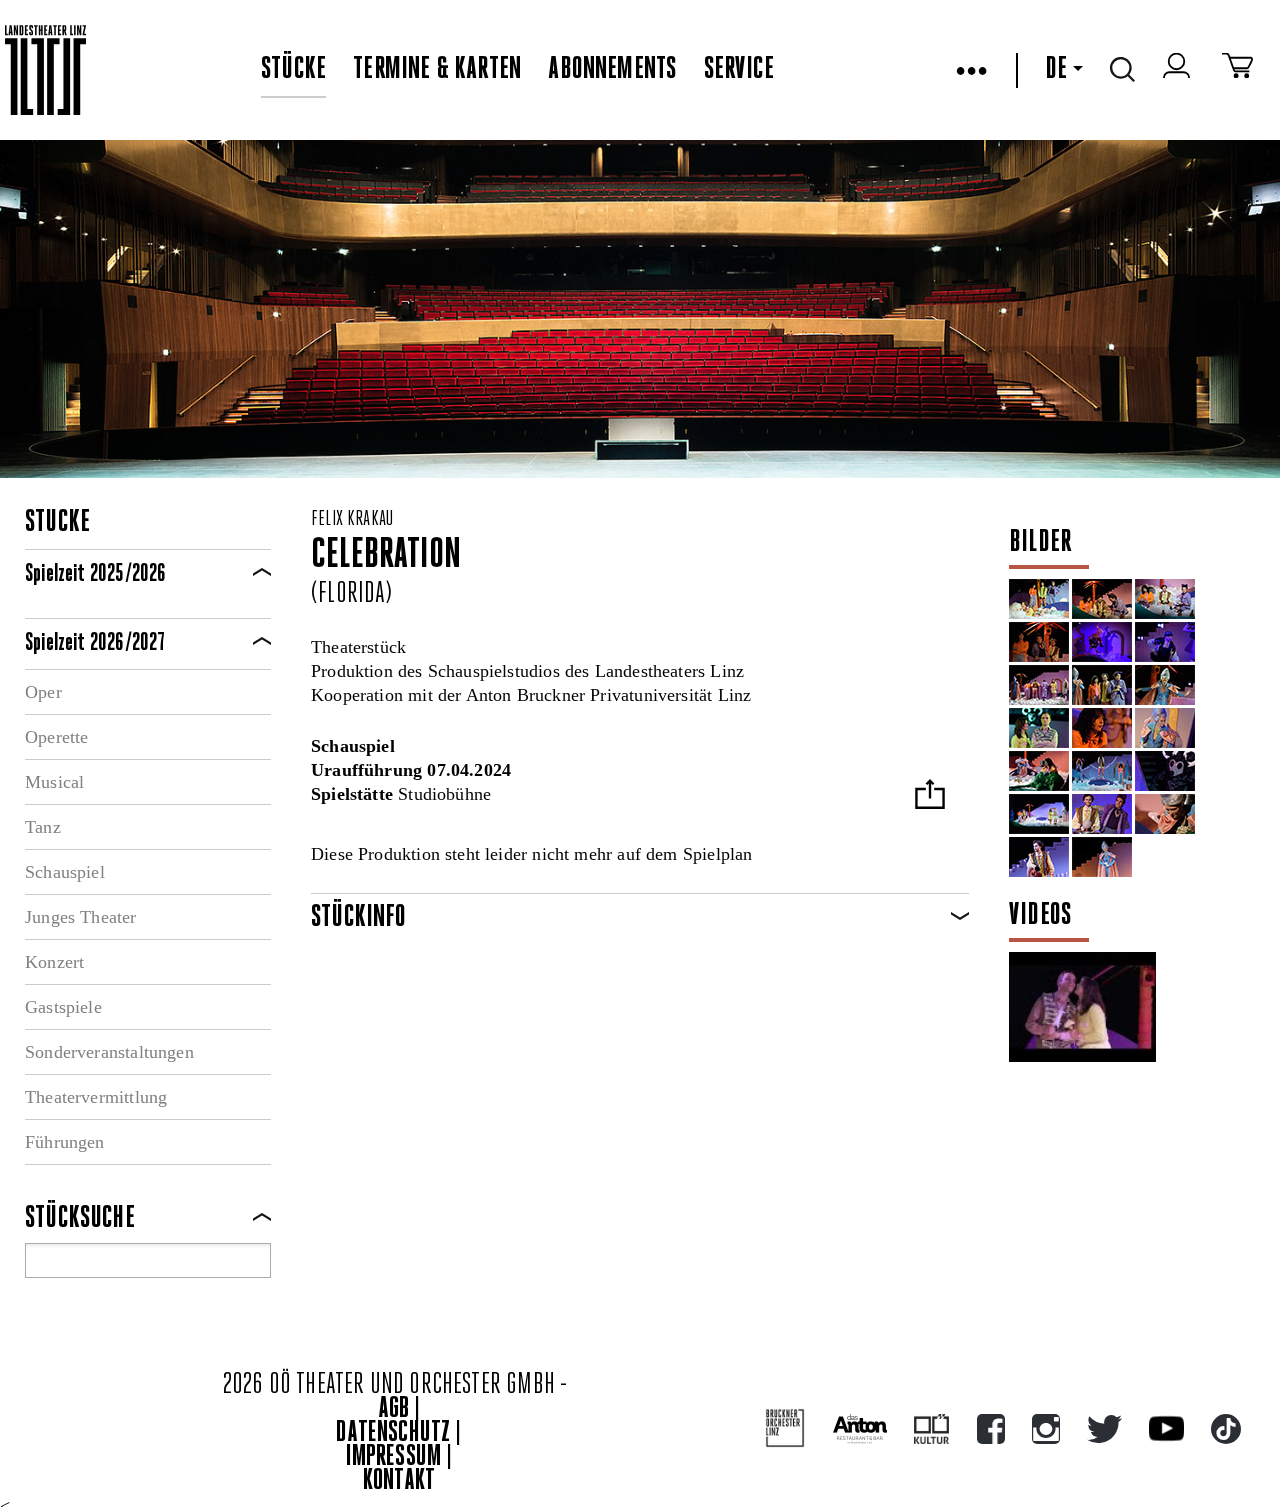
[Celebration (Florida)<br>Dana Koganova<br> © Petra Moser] (1102, 728)
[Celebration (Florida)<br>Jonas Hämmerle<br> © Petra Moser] (1165, 642)
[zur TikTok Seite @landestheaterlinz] (1226, 1429)
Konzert (54, 962)
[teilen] (930, 796)
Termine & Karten (437, 70)
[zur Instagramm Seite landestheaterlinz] (1046, 1429)
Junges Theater (81, 917)
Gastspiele (63, 1007)
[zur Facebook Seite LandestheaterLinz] (991, 1429)
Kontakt (399, 1481)
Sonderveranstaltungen (109, 1052)
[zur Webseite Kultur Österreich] (931, 1429)
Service (739, 70)
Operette (56, 737)
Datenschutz (393, 1433)
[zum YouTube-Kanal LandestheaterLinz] (1166, 1428)
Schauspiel (65, 872)
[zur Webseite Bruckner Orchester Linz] (785, 1428)
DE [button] (1056, 70)
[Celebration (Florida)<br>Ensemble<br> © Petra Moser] (1102, 642)
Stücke (293, 70)
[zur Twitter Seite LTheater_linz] (1104, 1429)
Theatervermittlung (96, 1097)
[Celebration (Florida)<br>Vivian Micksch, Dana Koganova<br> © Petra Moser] (1039, 771)
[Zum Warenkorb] (1237, 70)
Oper (43, 692)
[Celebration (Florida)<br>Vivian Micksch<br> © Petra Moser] (1165, 685)
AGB (394, 1409)
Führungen (65, 1142)
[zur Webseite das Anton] (860, 1429)
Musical (54, 782)
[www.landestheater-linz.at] (45, 70)
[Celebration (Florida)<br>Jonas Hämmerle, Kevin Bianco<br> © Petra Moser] (1102, 814)
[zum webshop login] (1179, 70)
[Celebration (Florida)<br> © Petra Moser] (1165, 771)
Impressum (394, 1457)
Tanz (43, 827)
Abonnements (612, 70)
